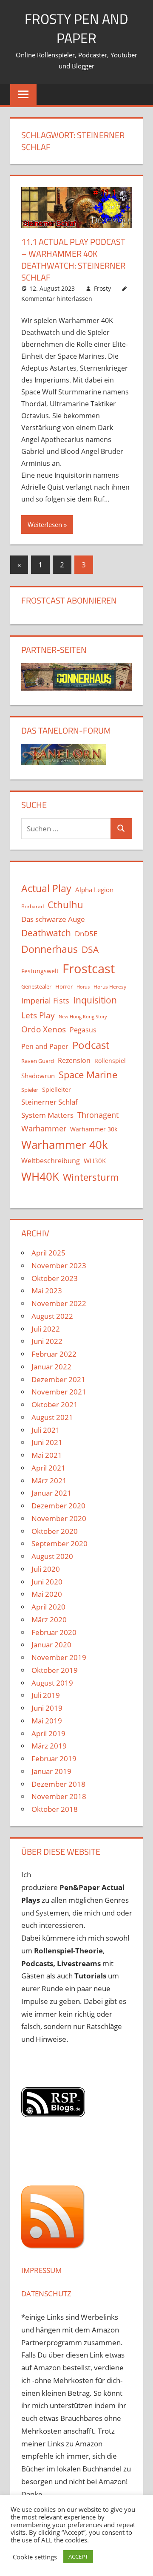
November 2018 (59, 1796)
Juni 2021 (47, 1442)
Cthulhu (65, 905)
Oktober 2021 (55, 1404)
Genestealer (36, 986)
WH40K (40, 1176)
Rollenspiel (110, 1061)
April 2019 (48, 1733)
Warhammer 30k (94, 1129)
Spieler (30, 1090)
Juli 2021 (46, 1430)
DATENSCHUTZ (46, 2294)
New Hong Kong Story (83, 1017)
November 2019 (59, 1657)
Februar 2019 (54, 1758)
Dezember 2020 (58, 1506)
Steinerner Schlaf (50, 1102)
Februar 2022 (54, 1354)
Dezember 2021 (58, 1379)
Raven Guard (38, 1061)
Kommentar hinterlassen (57, 299)
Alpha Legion (94, 890)
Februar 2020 (54, 1632)
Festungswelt (40, 971)
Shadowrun (38, 1076)
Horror (64, 986)
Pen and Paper (45, 1046)
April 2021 (48, 1468)
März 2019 (49, 1746)
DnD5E (86, 934)
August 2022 (52, 1316)
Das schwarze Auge (53, 919)
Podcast (91, 1045)
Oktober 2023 (55, 1278)
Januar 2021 (51, 1493)
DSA (90, 949)
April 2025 (48, 1253)
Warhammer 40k (65, 1145)
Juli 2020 (46, 1569)
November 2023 (59, 1265)
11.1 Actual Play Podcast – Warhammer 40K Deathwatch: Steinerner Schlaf (73, 259)
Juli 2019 (46, 1695)
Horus (83, 987)
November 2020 (59, 1518)
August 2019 (52, 1683)
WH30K (95, 1161)
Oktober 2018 (55, 1809)
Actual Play (46, 888)
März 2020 (49, 1620)
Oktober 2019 (55, 1670)
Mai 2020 (47, 1594)
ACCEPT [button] (78, 2556)
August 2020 (52, 1556)
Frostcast (89, 969)
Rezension (74, 1060)
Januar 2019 (51, 1771)
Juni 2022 (47, 1341)
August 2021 (52, 1417)
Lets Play (38, 1015)
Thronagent (98, 1115)
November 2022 (59, 1303)
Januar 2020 (51, 1645)
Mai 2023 (47, 1291)
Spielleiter (57, 1090)
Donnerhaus (50, 949)
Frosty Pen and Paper (76, 28)
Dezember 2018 (58, 1784)
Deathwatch (46, 933)
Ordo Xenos (44, 1029)
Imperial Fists (45, 1000)
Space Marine (88, 1075)
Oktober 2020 (55, 1531)
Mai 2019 (47, 1721)
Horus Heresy (110, 987)
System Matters (47, 1115)
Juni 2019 (47, 1708)
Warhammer (44, 1128)
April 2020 (48, 1607)
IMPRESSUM (41, 2270)
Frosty (102, 288)
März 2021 (49, 1481)
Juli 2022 (46, 1329)
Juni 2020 (47, 1582)
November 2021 (59, 1392)
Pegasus (83, 1030)
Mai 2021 (47, 1455)
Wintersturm (91, 1177)
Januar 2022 (51, 1367)
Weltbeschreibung (51, 1161)
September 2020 (59, 1543)
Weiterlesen (45, 524)
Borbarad (33, 906)
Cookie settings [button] (35, 2557)
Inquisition (95, 1000)
